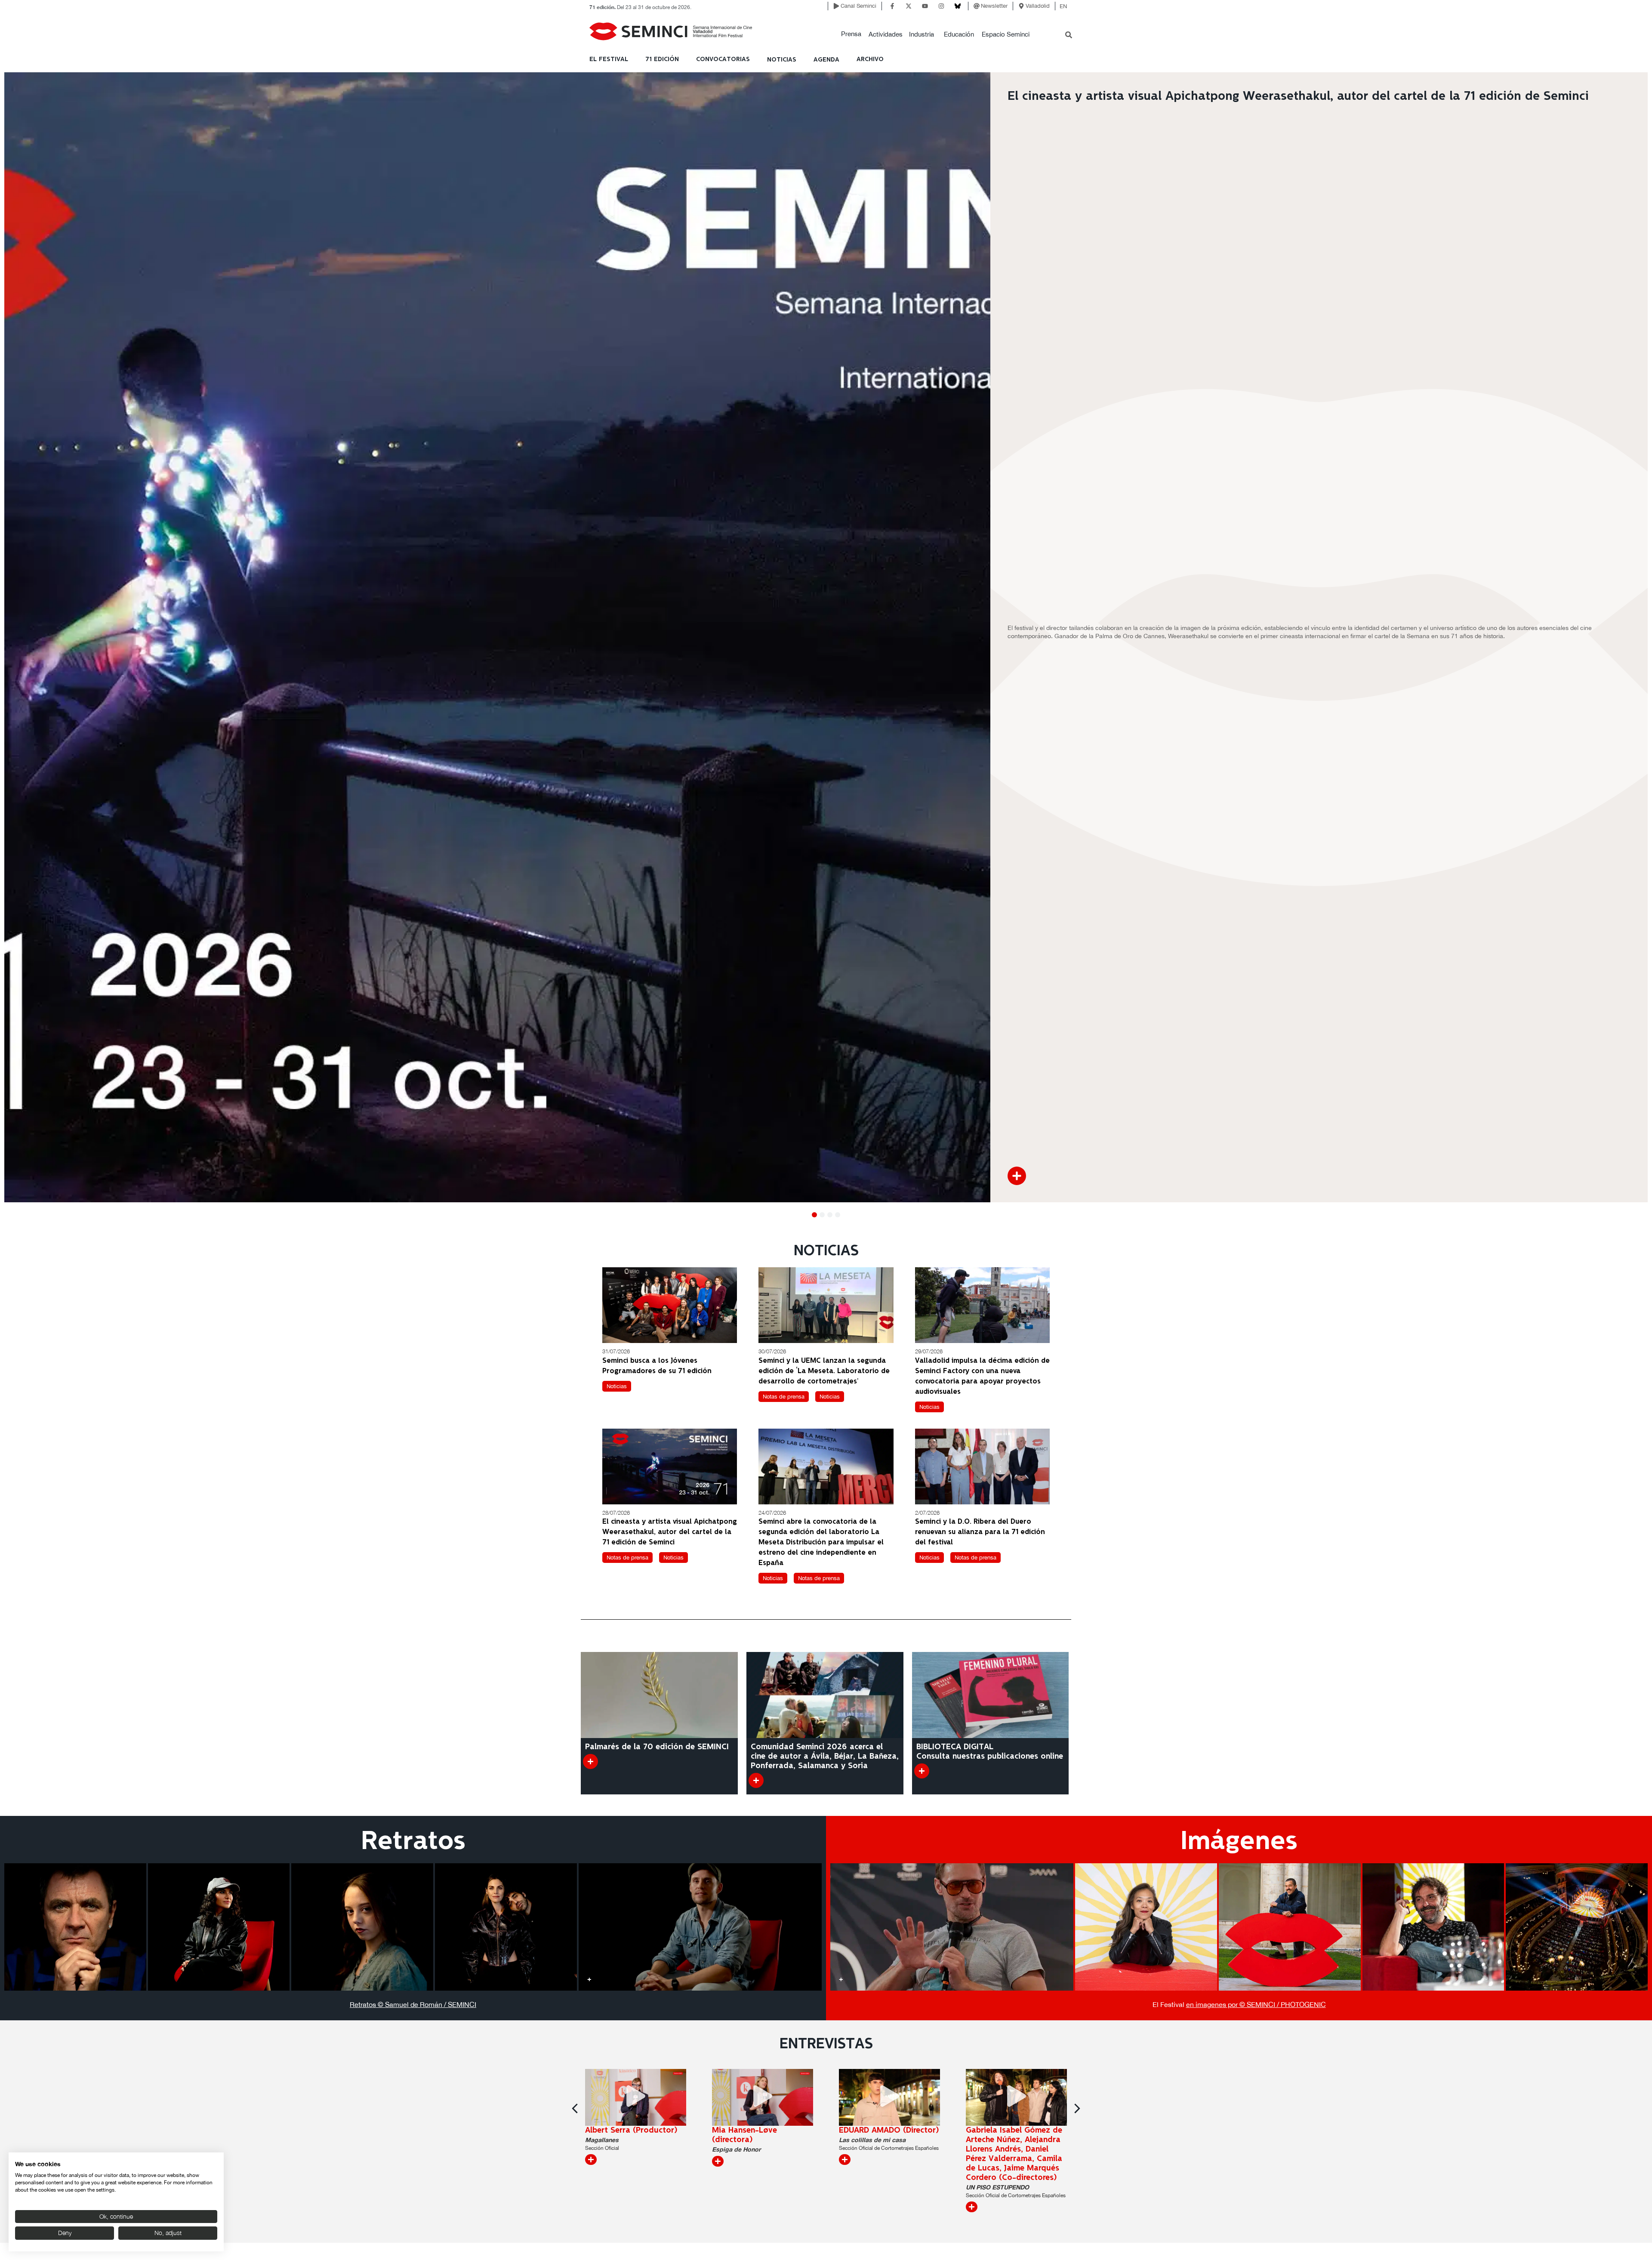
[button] (851, 34)
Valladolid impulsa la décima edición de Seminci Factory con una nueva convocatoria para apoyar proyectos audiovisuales (982, 1376)
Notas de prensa (784, 1397)
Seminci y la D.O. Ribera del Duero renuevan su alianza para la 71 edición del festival (980, 1532)
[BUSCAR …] (1069, 36)
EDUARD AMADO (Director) (889, 2130)
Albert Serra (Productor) (631, 2130)
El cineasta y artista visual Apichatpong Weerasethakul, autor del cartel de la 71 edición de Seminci (670, 1532)
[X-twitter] (909, 6)
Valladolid (1038, 6)
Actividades (886, 34)
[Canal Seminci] (836, 6)
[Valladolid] (1021, 6)
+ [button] (15, 1979)
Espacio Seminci (1006, 34)
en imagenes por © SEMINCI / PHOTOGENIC (1256, 2004)
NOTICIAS (782, 60)
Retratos (413, 1842)
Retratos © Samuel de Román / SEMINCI (413, 2004)
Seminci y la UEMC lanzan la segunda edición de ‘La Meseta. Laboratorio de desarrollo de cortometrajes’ (824, 1371)
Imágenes (1239, 1842)
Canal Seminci (858, 6)
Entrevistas (826, 2044)
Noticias (617, 1386)
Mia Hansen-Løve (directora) (744, 2135)
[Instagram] (941, 6)
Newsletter (994, 6)
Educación (959, 34)
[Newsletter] (977, 6)
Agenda (826, 60)
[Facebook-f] (892, 6)
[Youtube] (925, 6)
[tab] (75, 1927)
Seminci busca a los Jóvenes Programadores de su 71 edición (657, 1366)
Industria (922, 34)
